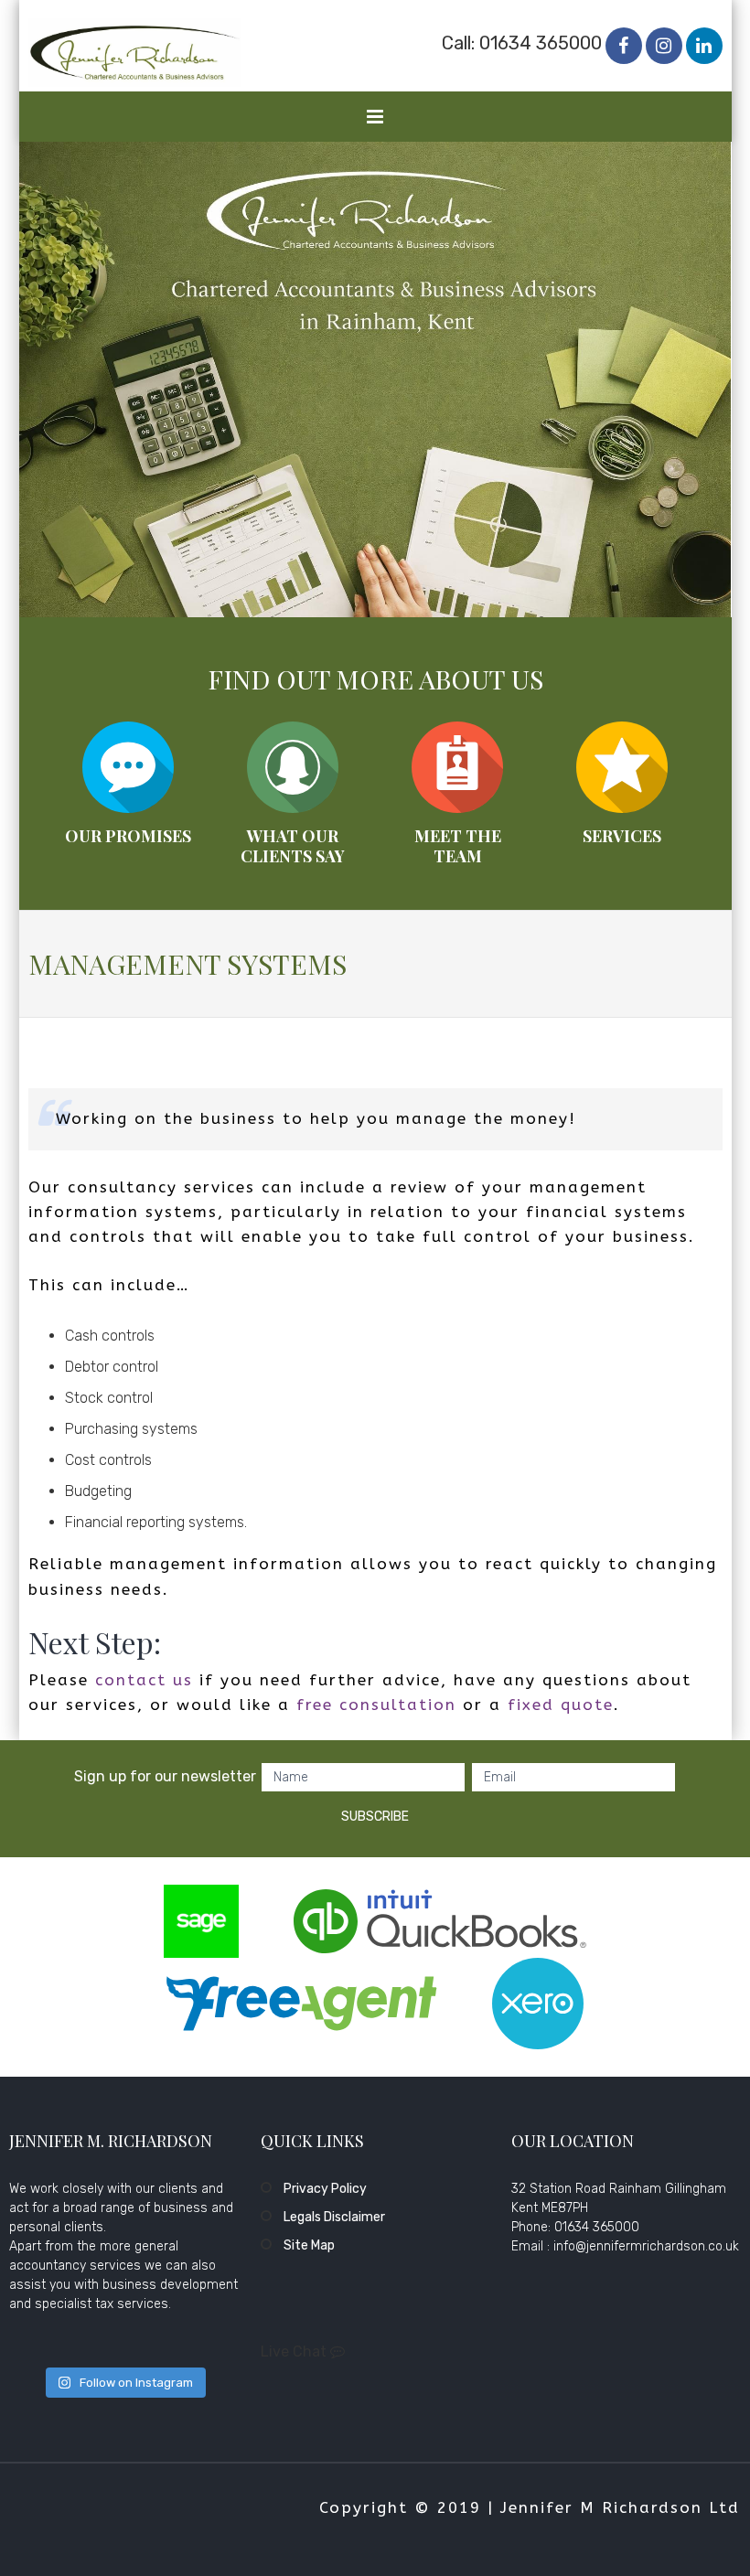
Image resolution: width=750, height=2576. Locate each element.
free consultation (376, 1705)
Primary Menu (376, 121)
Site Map (309, 2245)
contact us (144, 1680)
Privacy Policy (325, 2189)
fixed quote (561, 1705)
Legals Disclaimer (334, 2217)
